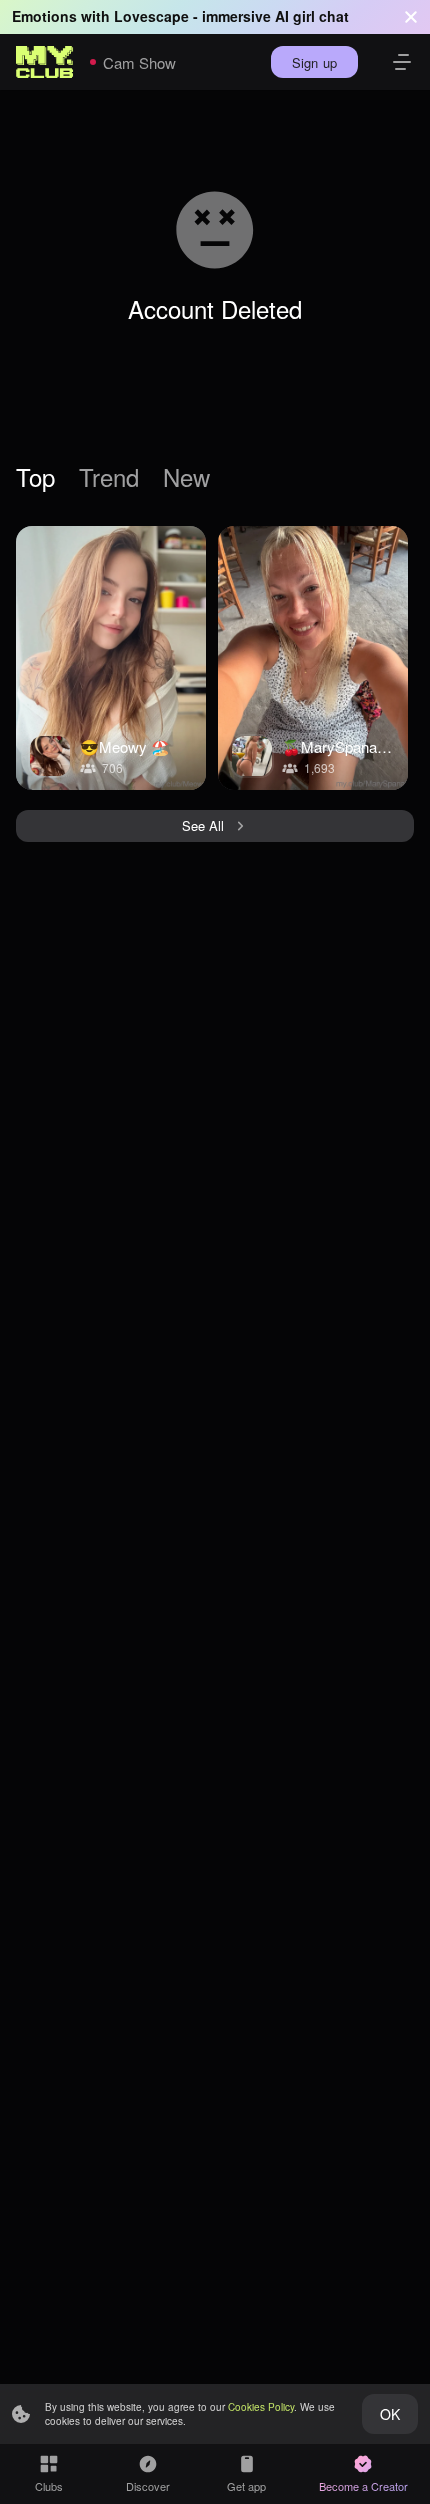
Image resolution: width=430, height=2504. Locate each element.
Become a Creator (363, 2486)
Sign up (314, 62)
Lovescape (151, 16)
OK (390, 2414)
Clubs (49, 2486)
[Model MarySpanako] (313, 658)
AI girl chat (312, 16)
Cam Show (139, 62)
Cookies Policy (261, 2407)
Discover (148, 2486)
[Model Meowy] (111, 658)
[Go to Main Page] (45, 62)
